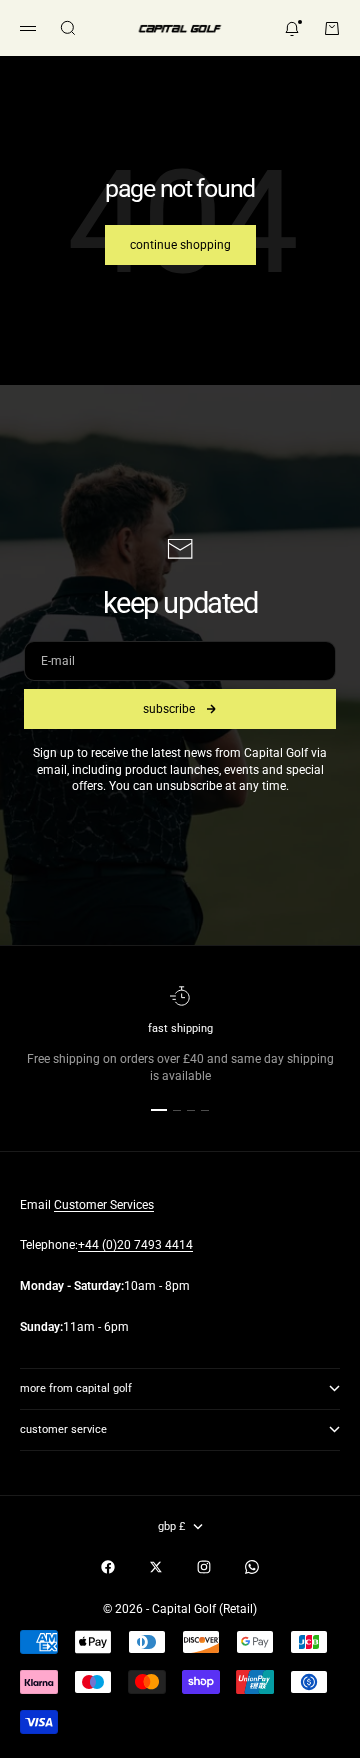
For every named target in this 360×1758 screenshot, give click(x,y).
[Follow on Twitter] (156, 1567)
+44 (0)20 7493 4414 (135, 1245)
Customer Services (104, 1205)
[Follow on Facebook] (108, 1567)
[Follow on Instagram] (204, 1567)
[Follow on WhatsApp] (252, 1567)
